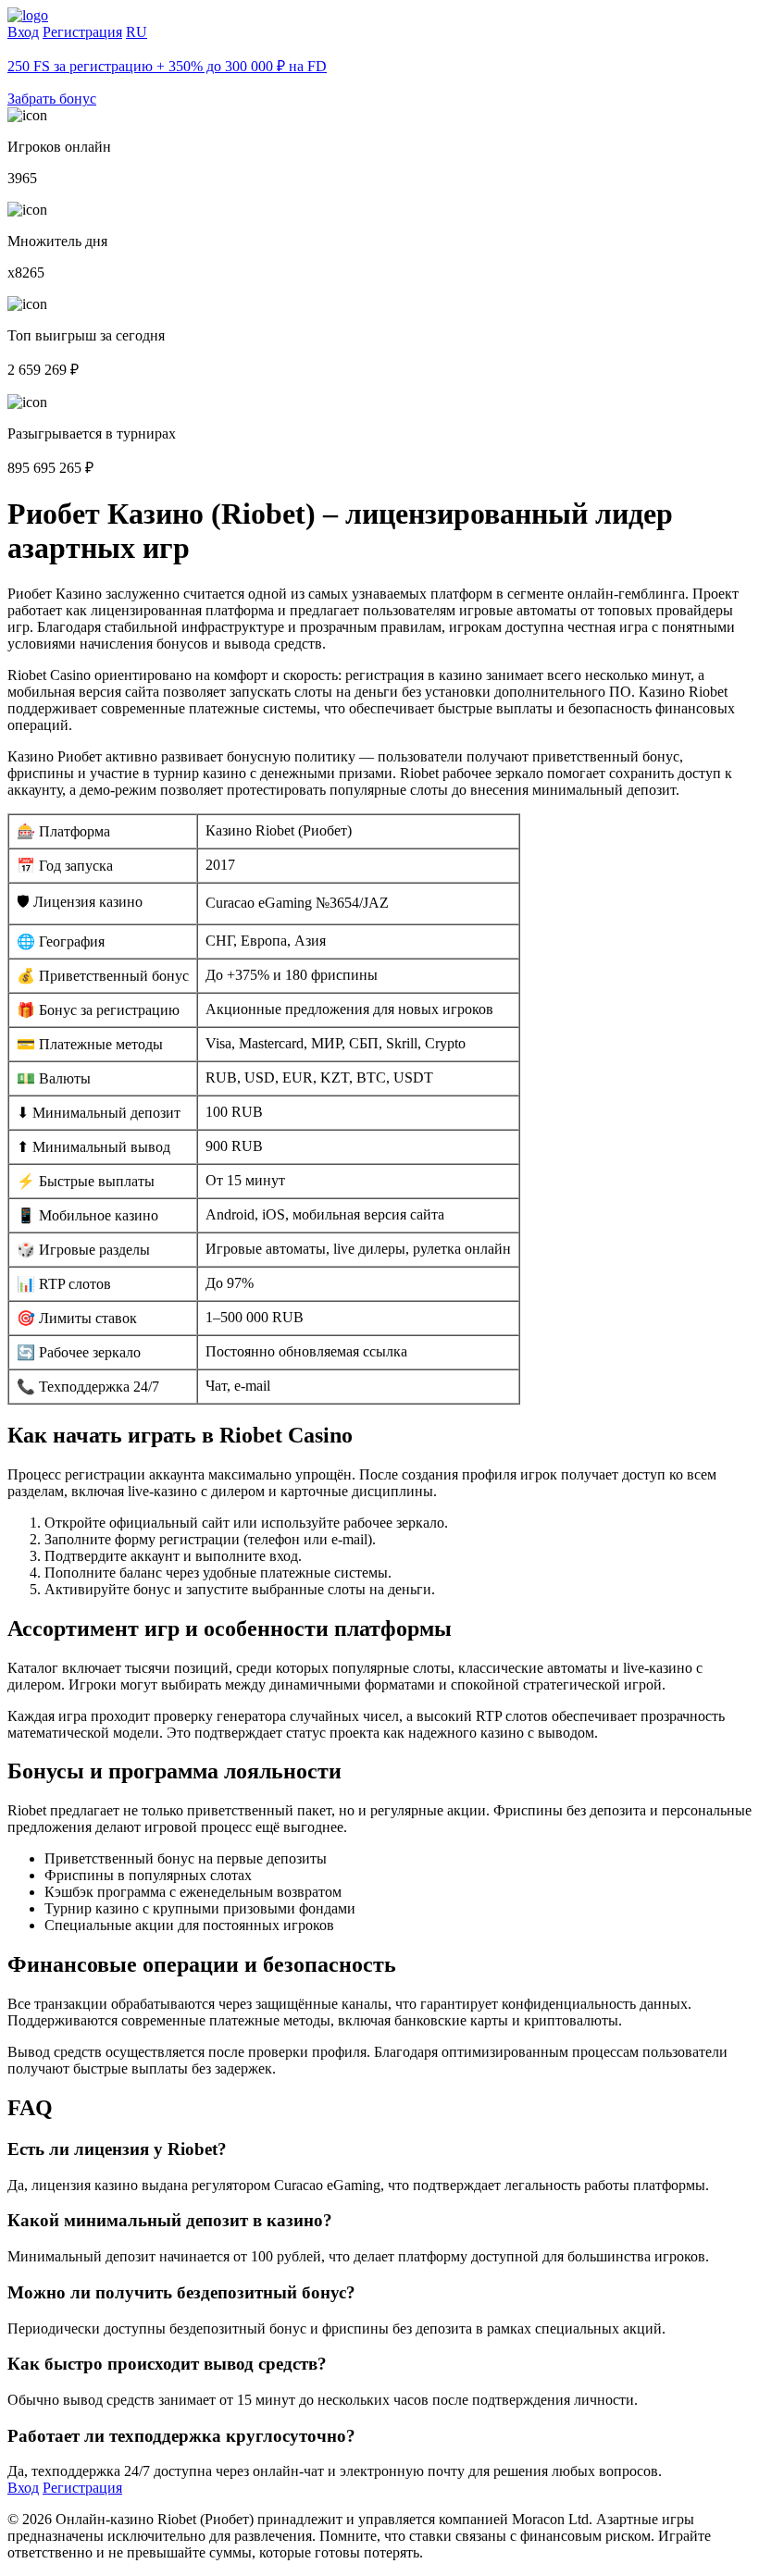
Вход (23, 32)
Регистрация (82, 32)
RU (137, 32)
